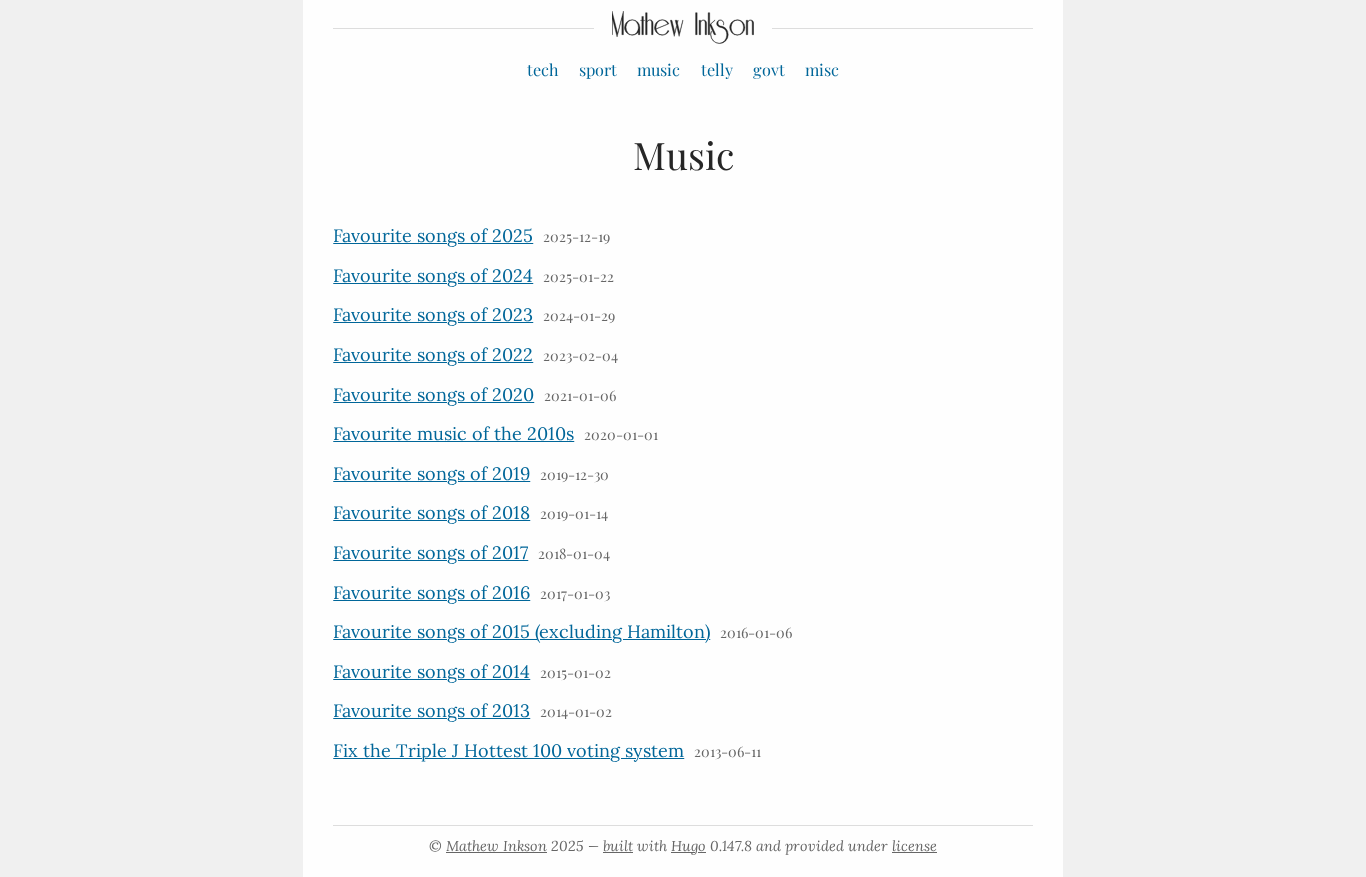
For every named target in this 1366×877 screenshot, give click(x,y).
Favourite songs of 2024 (433, 275)
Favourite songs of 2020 (433, 394)
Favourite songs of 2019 (431, 473)
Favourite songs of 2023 (433, 314)
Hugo (688, 846)
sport (598, 69)
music (658, 69)
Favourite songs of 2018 (431, 512)
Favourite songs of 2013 (431, 710)
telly (717, 69)
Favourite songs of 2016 (431, 592)
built (618, 846)
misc (822, 69)
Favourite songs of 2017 (430, 552)
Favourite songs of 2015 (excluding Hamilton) (521, 631)
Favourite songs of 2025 (433, 235)
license (914, 846)
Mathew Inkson (496, 846)
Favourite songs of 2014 (431, 671)
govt (769, 69)
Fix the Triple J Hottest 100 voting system (508, 750)
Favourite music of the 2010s (453, 433)
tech (543, 69)
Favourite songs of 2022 (433, 354)
